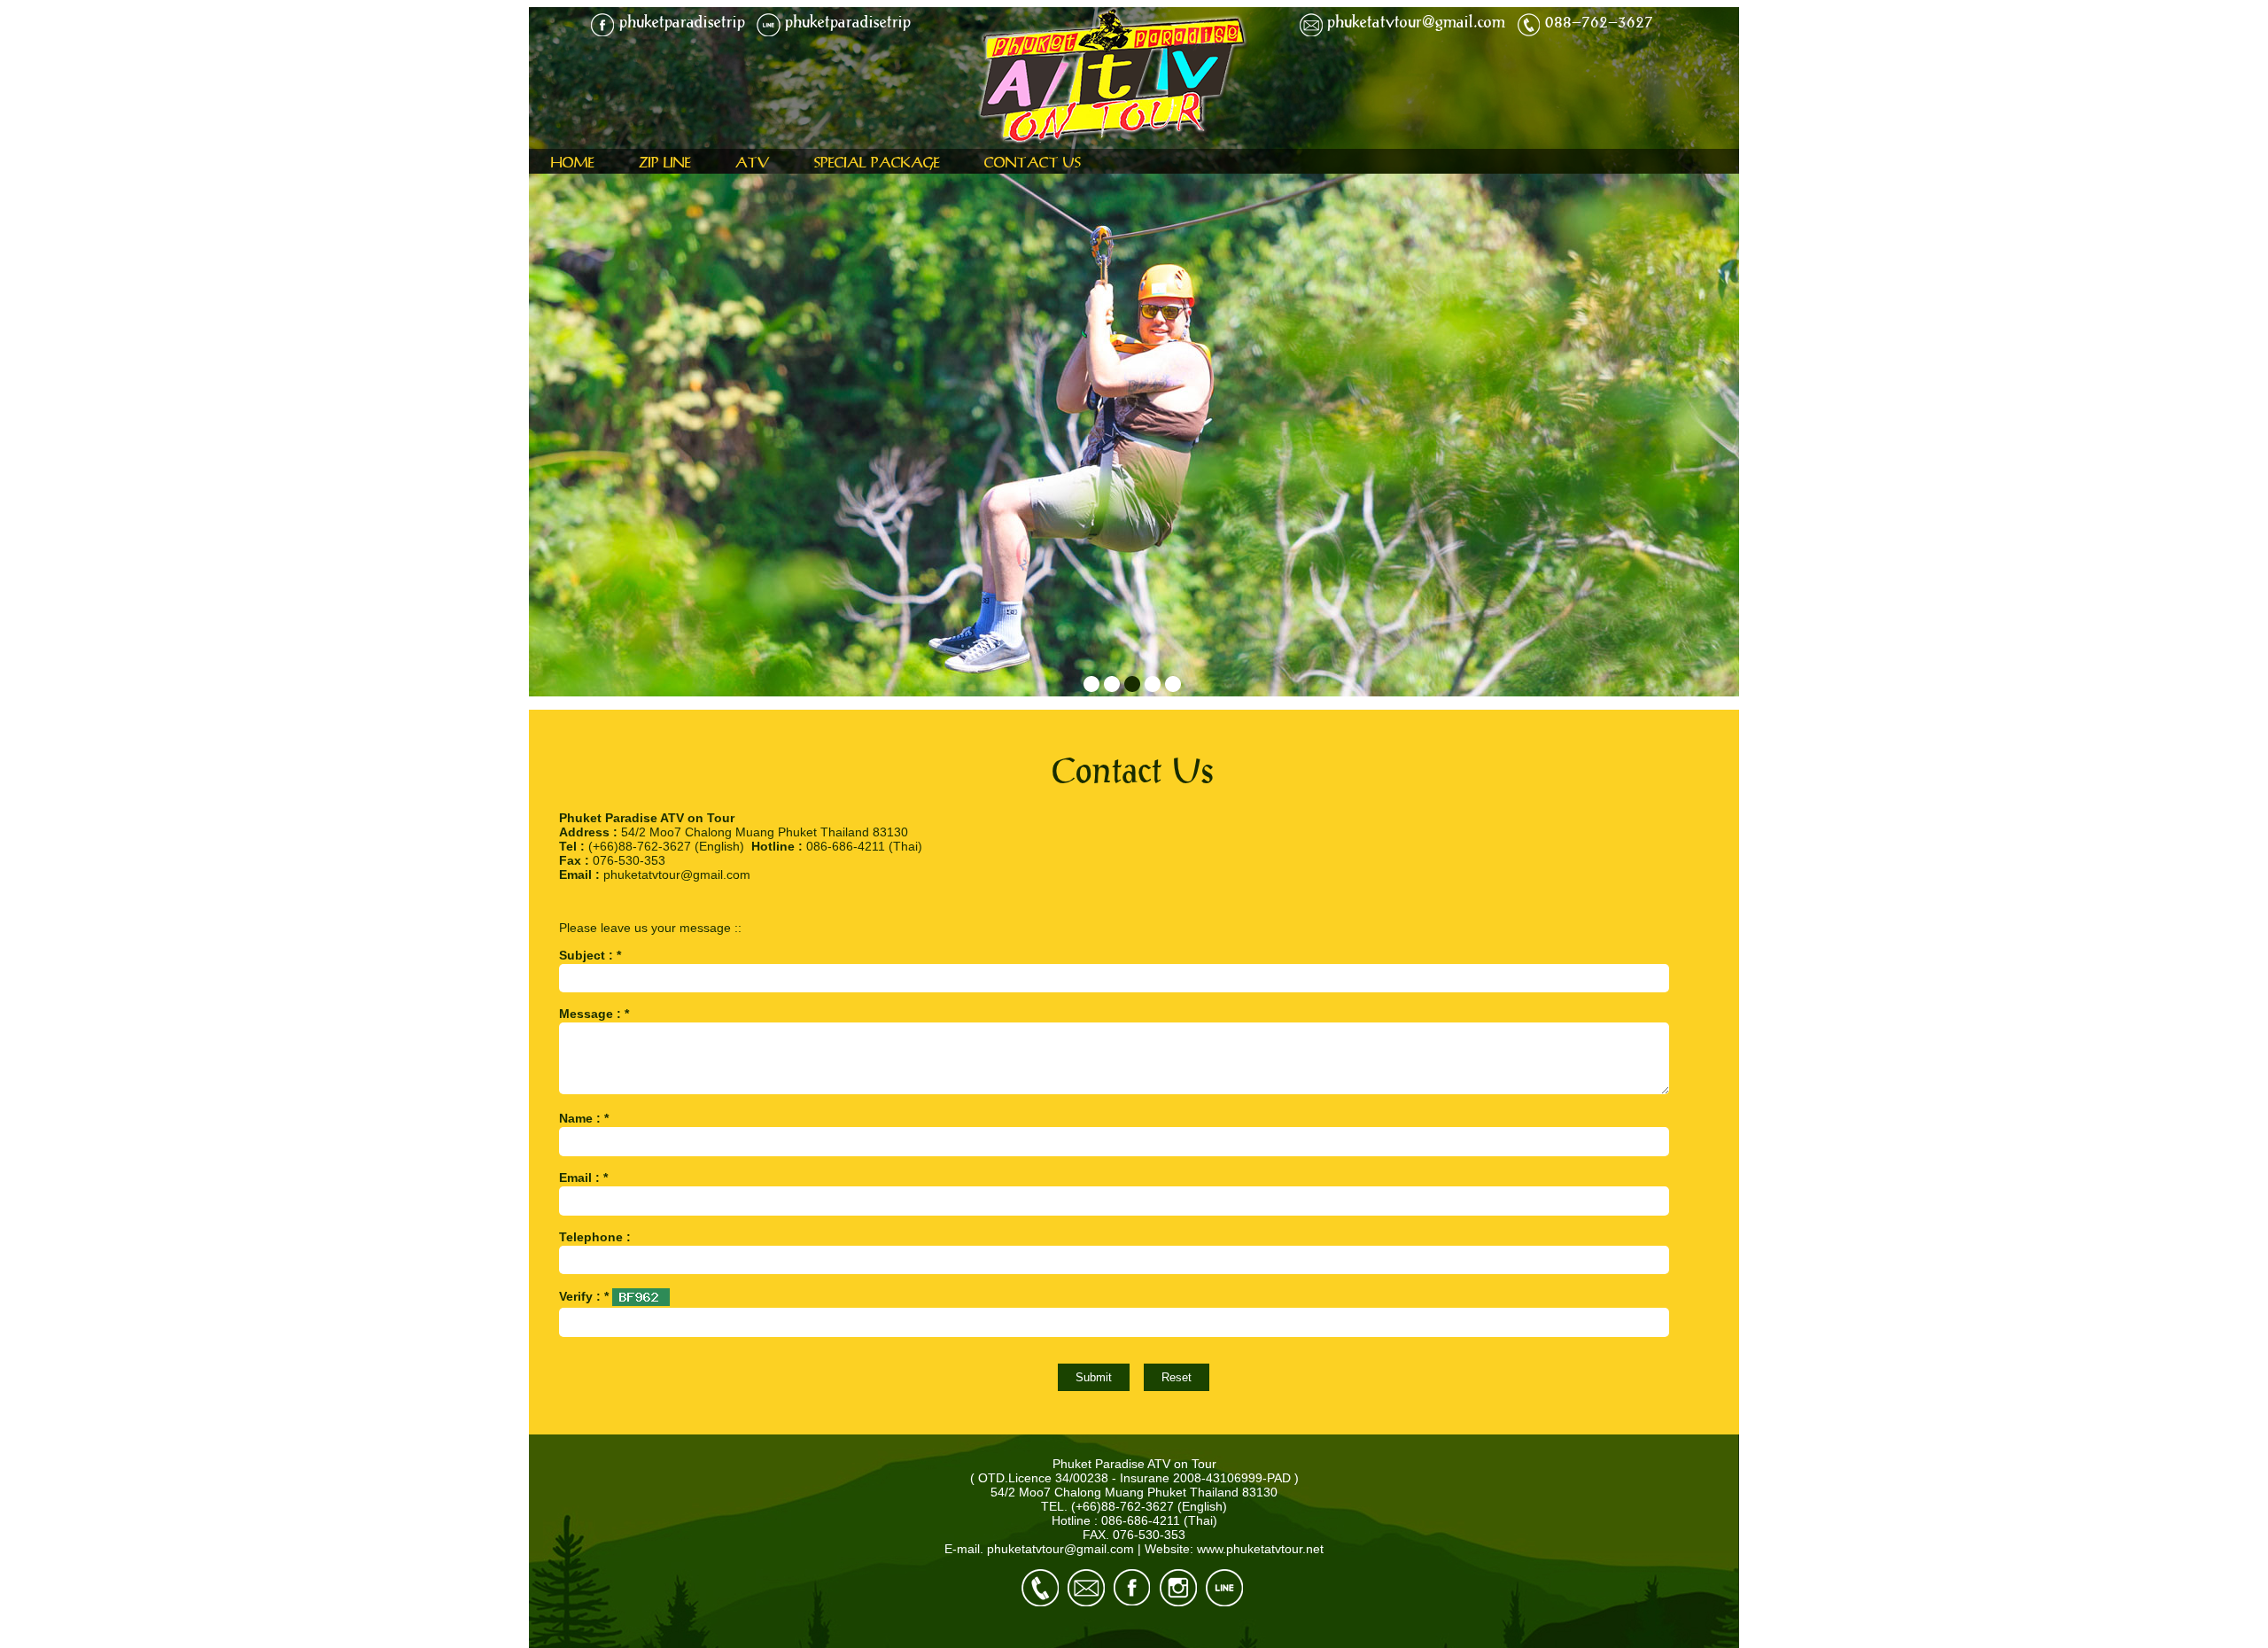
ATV (753, 162)
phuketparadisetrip (682, 21)
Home (573, 162)
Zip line (665, 162)
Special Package (877, 162)
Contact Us (1033, 162)
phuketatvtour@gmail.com (1416, 21)
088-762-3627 (1599, 21)
